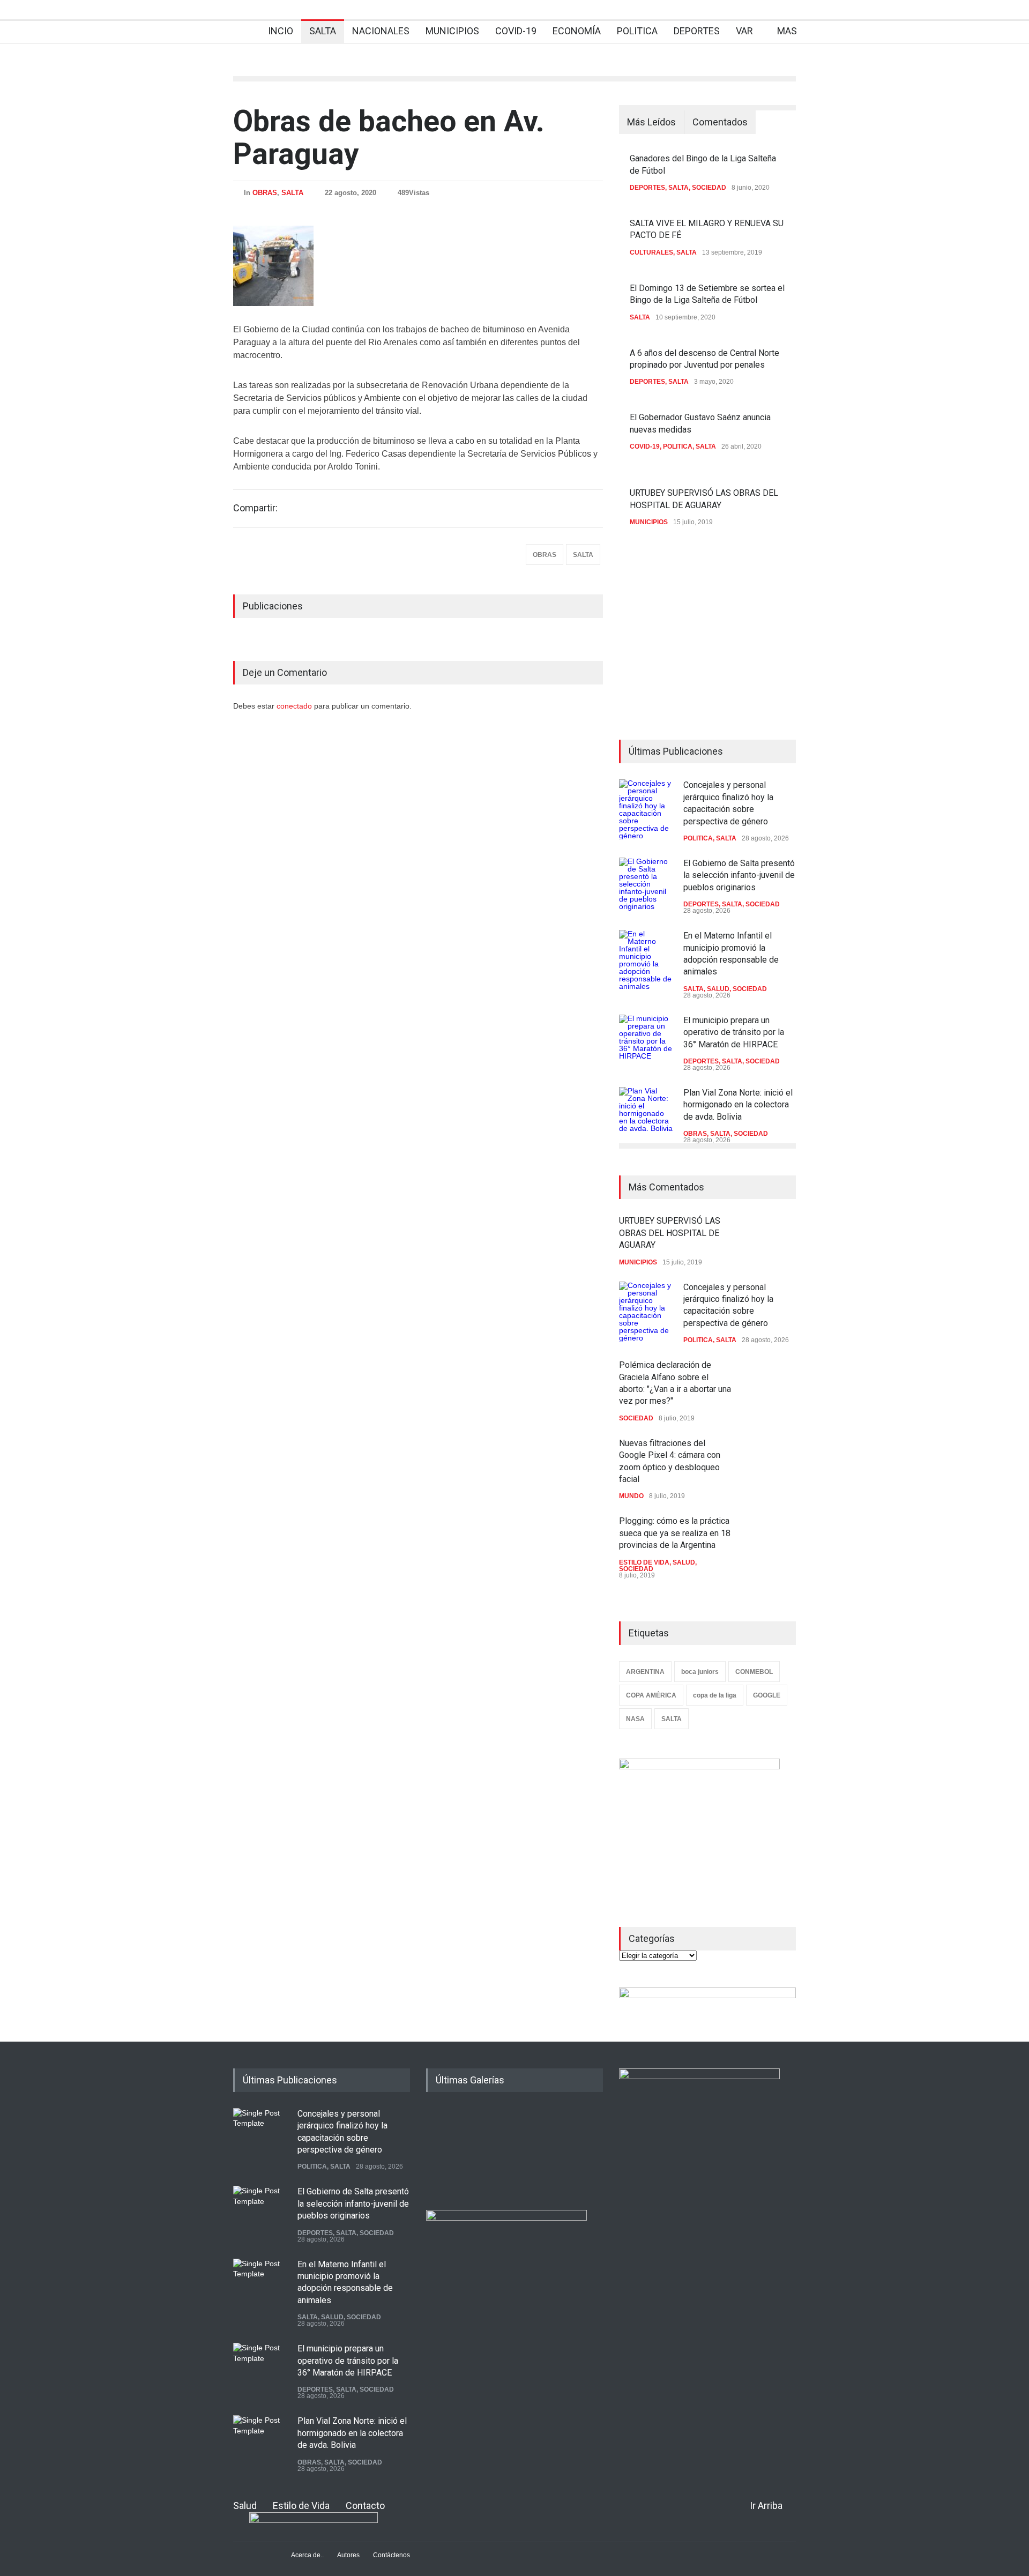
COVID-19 (516, 31)
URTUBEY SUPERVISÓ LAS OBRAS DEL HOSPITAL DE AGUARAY (670, 1233)
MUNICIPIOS (452, 31)
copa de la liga (715, 1695)
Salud (245, 2506)
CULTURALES (651, 252)
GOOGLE (767, 1695)
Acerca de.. (307, 2555)
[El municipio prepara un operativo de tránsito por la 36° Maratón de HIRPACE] (646, 1041)
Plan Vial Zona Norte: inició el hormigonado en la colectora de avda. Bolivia (738, 1105)
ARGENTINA (645, 1672)
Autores (348, 2555)
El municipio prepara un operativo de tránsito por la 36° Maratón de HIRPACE (734, 1032)
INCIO (281, 31)
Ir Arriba (766, 2506)
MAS (787, 31)
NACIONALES (381, 31)
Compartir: (255, 508)
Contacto (365, 2506)
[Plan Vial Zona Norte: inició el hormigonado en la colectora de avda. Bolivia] (646, 1114)
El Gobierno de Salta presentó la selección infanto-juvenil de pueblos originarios (739, 875)
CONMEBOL (754, 1672)
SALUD (718, 989)
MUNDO (631, 1496)
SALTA (323, 31)
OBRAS (265, 193)
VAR (744, 31)
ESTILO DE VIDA (644, 1562)
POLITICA (637, 31)
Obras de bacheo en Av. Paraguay (389, 137)
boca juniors (700, 1672)
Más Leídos (651, 122)
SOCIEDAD (709, 188)
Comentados (720, 122)
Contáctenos (392, 2555)
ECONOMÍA (577, 31)
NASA (635, 1719)
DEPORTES (697, 31)
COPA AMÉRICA (651, 1695)
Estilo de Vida (301, 2506)
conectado (295, 706)
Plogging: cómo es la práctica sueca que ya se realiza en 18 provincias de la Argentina (675, 1533)
